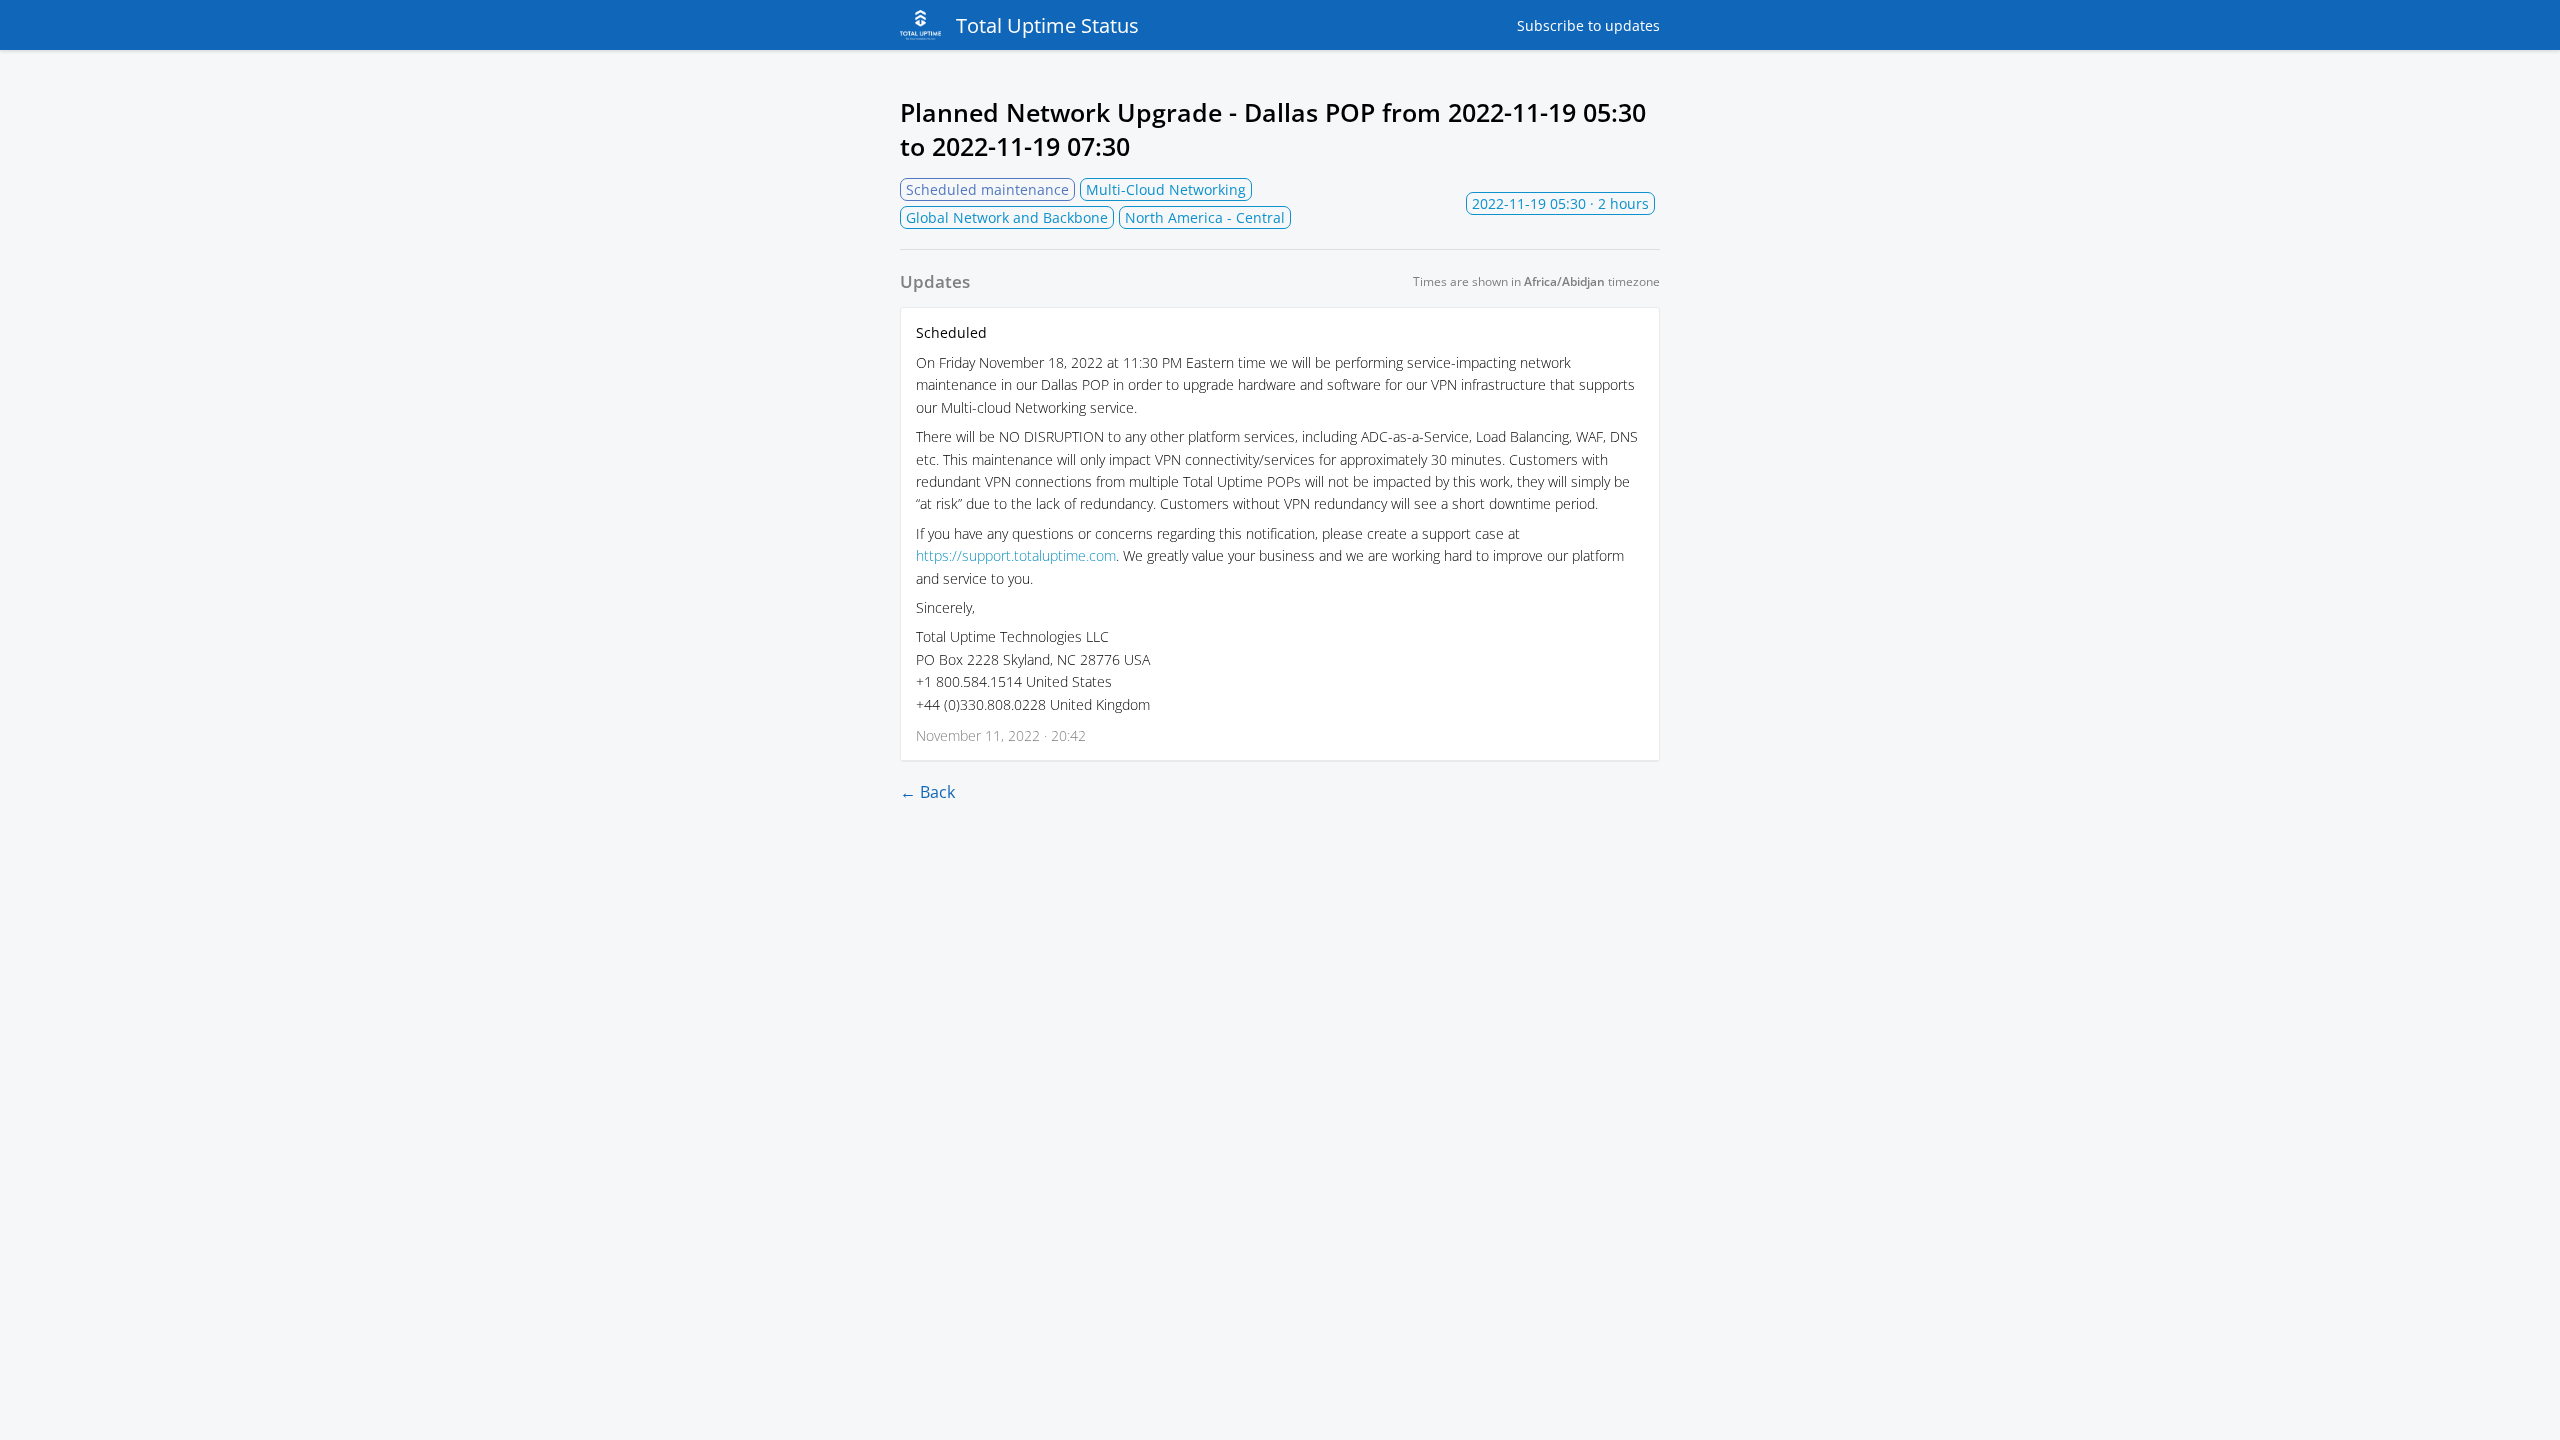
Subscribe (1588, 25)
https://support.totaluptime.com (1016, 555)
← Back (927, 792)
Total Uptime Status (1047, 25)
